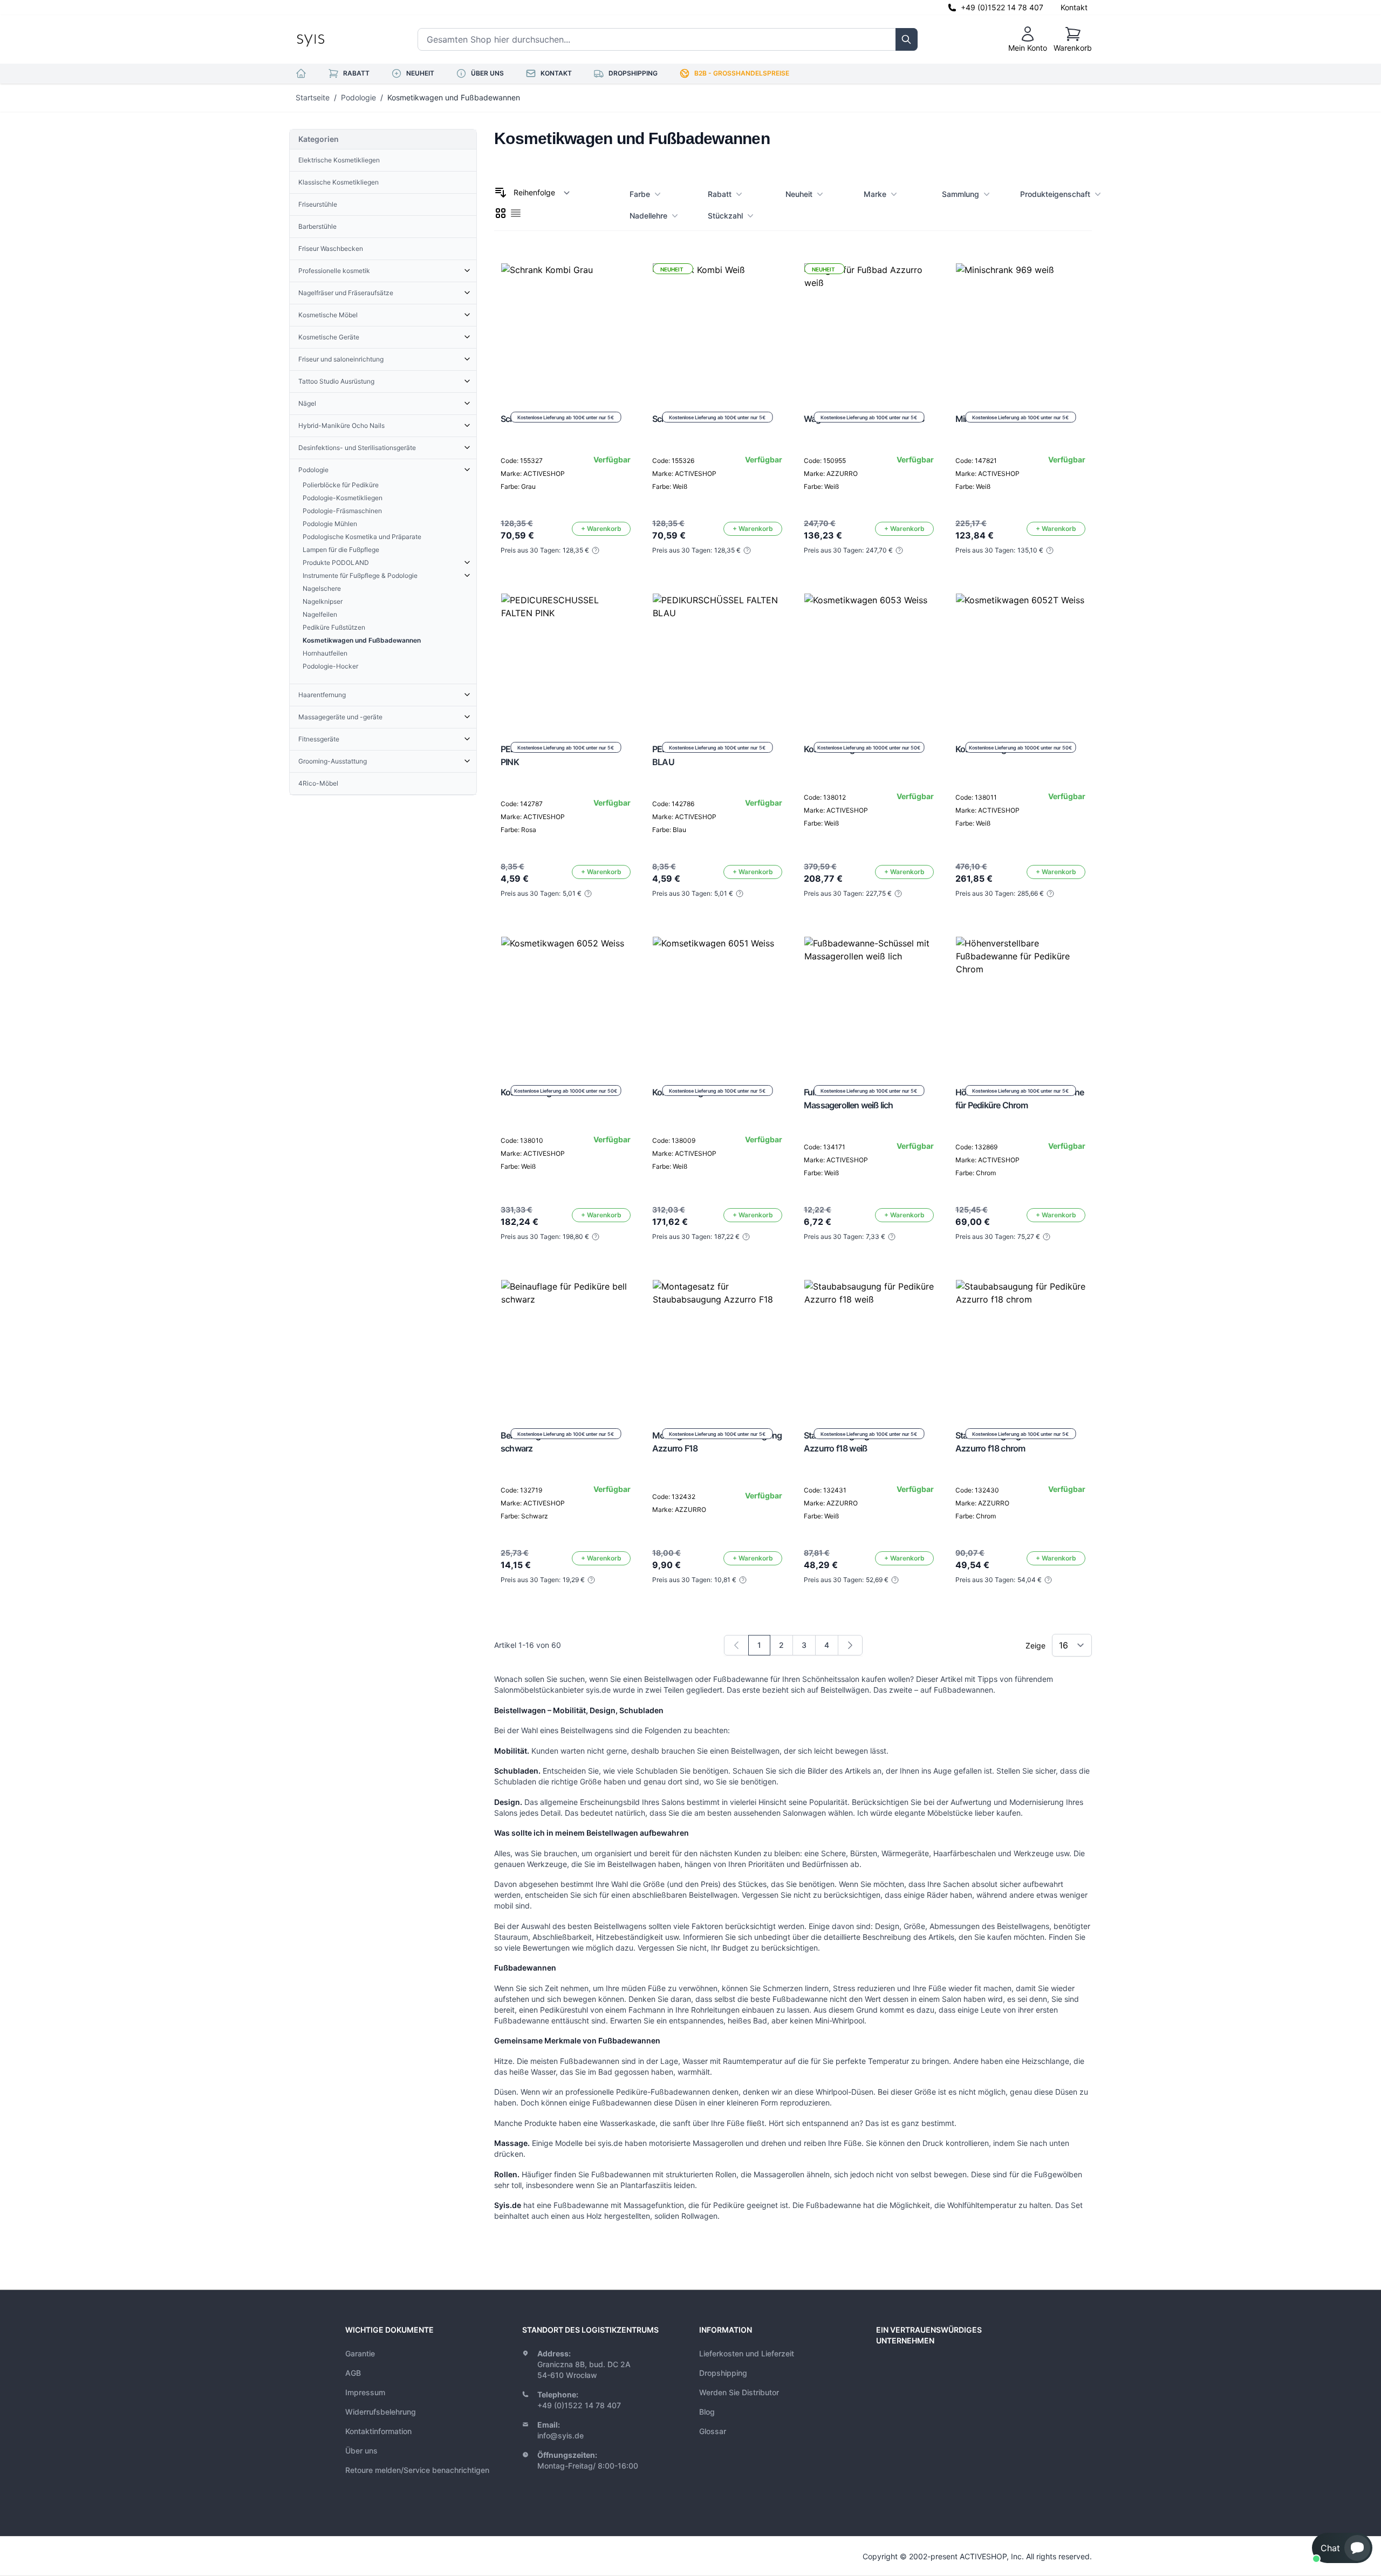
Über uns (361, 2451)
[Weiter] (850, 1645)
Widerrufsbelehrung (381, 2412)
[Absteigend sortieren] (501, 193)
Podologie (358, 97)
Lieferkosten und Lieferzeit (747, 2353)
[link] (736, 1645)
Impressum (365, 2392)
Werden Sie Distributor (739, 2392)
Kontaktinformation (378, 2431)
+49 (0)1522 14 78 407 (1002, 7)
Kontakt (1074, 7)
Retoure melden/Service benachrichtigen (417, 2470)
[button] (1342, 2548)
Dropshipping (723, 2373)
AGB (353, 2373)
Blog (707, 2412)
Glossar (713, 2431)
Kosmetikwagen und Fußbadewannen (454, 97)
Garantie (360, 2353)
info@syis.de (560, 2435)
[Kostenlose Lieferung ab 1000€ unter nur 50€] (869, 658)
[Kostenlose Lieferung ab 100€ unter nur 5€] (566, 328)
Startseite (313, 97)
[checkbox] (501, 213)
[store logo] (335, 39)
